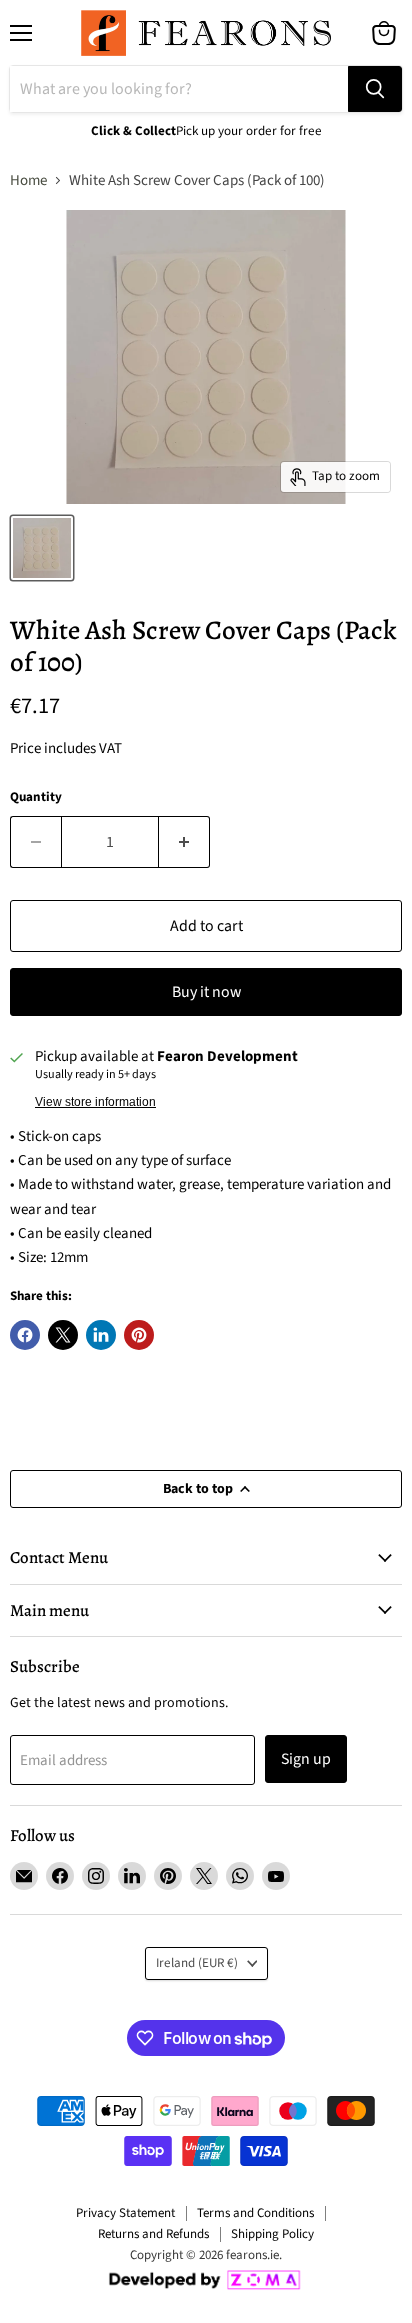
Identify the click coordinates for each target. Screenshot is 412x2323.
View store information (95, 1102)
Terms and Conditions (255, 2213)
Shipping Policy (272, 2234)
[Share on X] (63, 1335)
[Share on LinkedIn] (101, 1335)
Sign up (306, 1759)
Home (28, 180)
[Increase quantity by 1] (184, 842)
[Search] (375, 89)
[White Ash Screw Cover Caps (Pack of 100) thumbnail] (42, 548)
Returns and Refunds (153, 2234)
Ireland (197, 1963)
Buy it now (206, 992)
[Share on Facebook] (25, 1335)
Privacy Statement (125, 2213)
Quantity (36, 797)
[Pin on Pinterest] (139, 1335)
